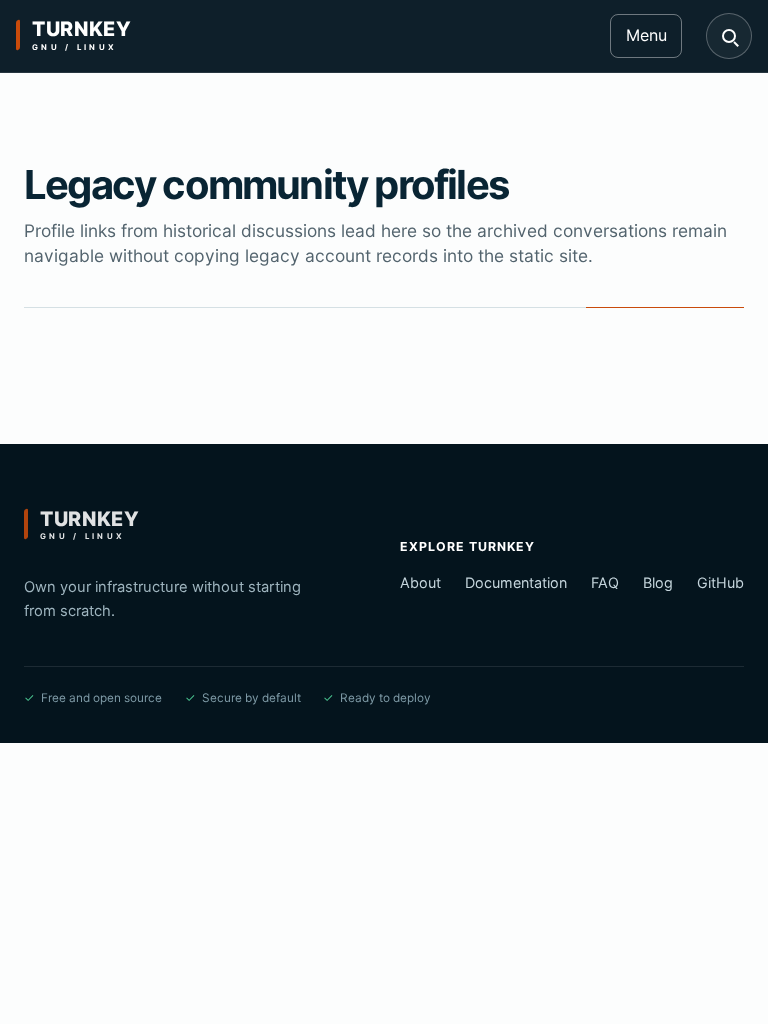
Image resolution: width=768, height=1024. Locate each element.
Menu (646, 35)
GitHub (720, 582)
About (420, 582)
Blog (658, 582)
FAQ (605, 582)
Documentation (516, 582)
